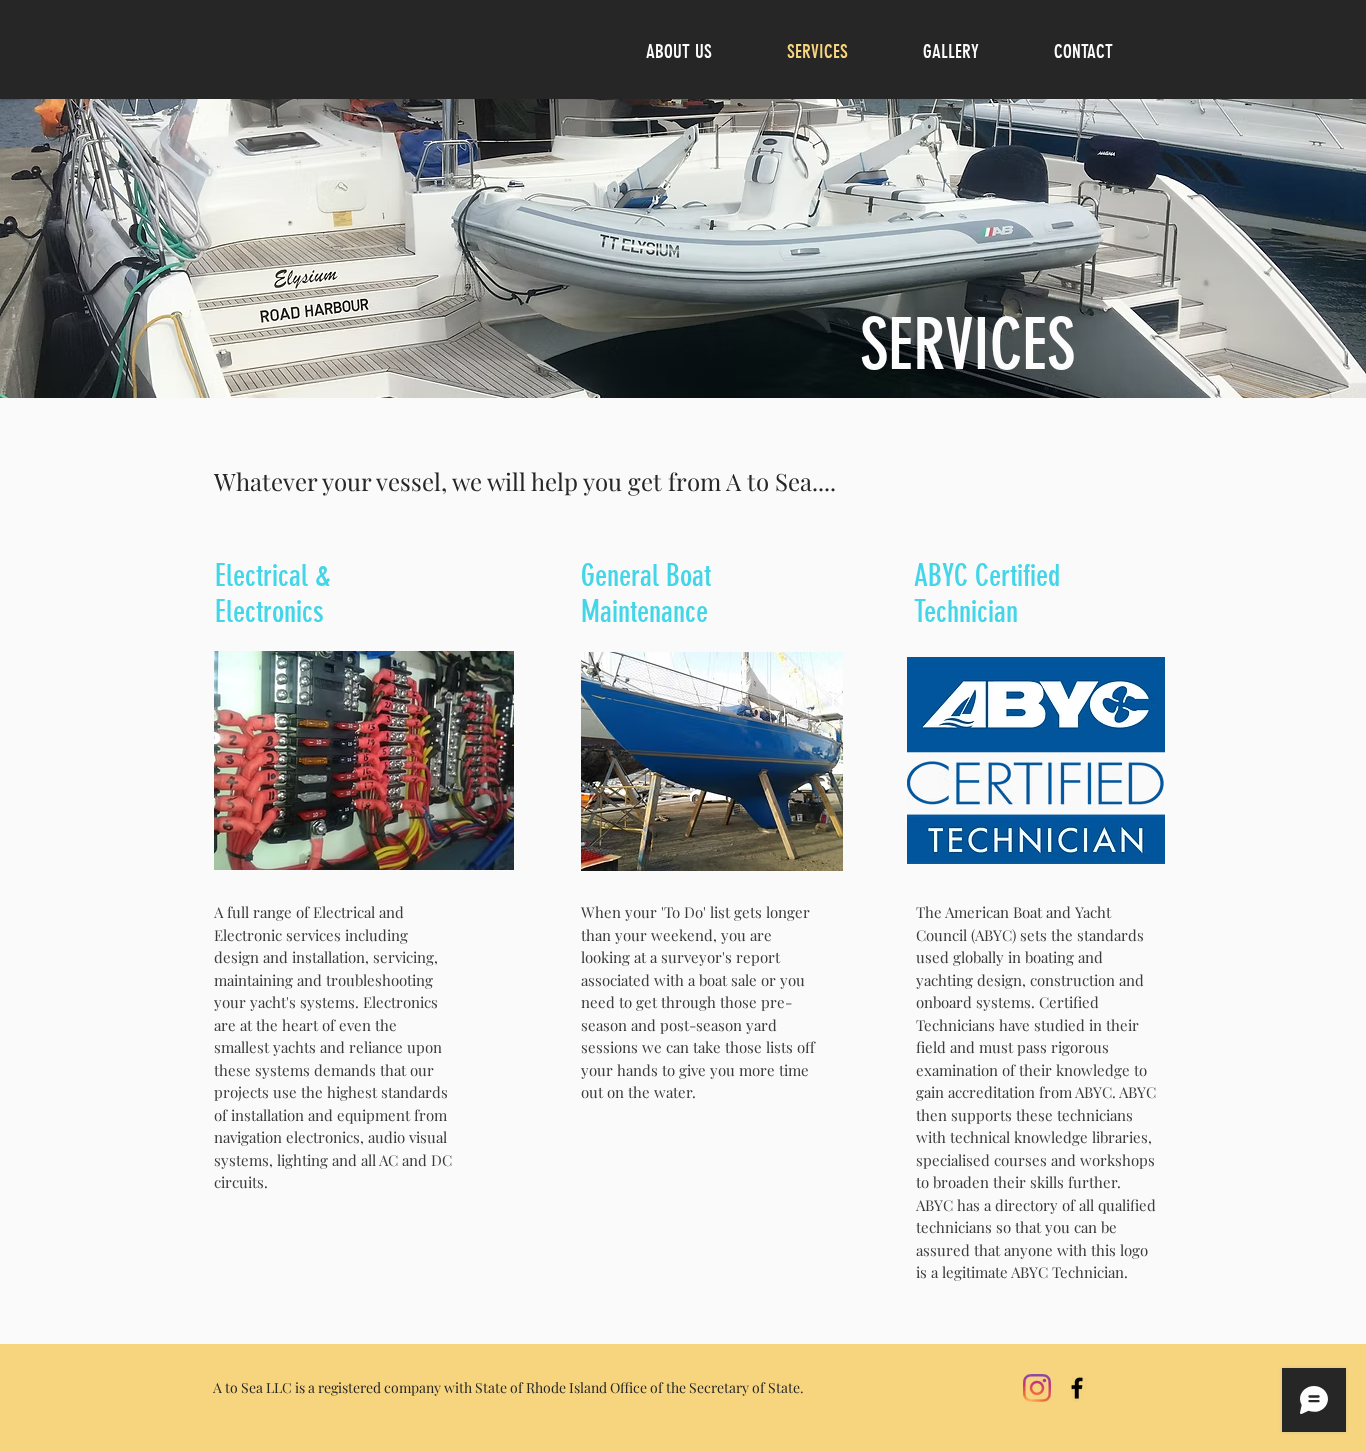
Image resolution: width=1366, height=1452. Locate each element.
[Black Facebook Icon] (1077, 1388)
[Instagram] (1037, 1388)
